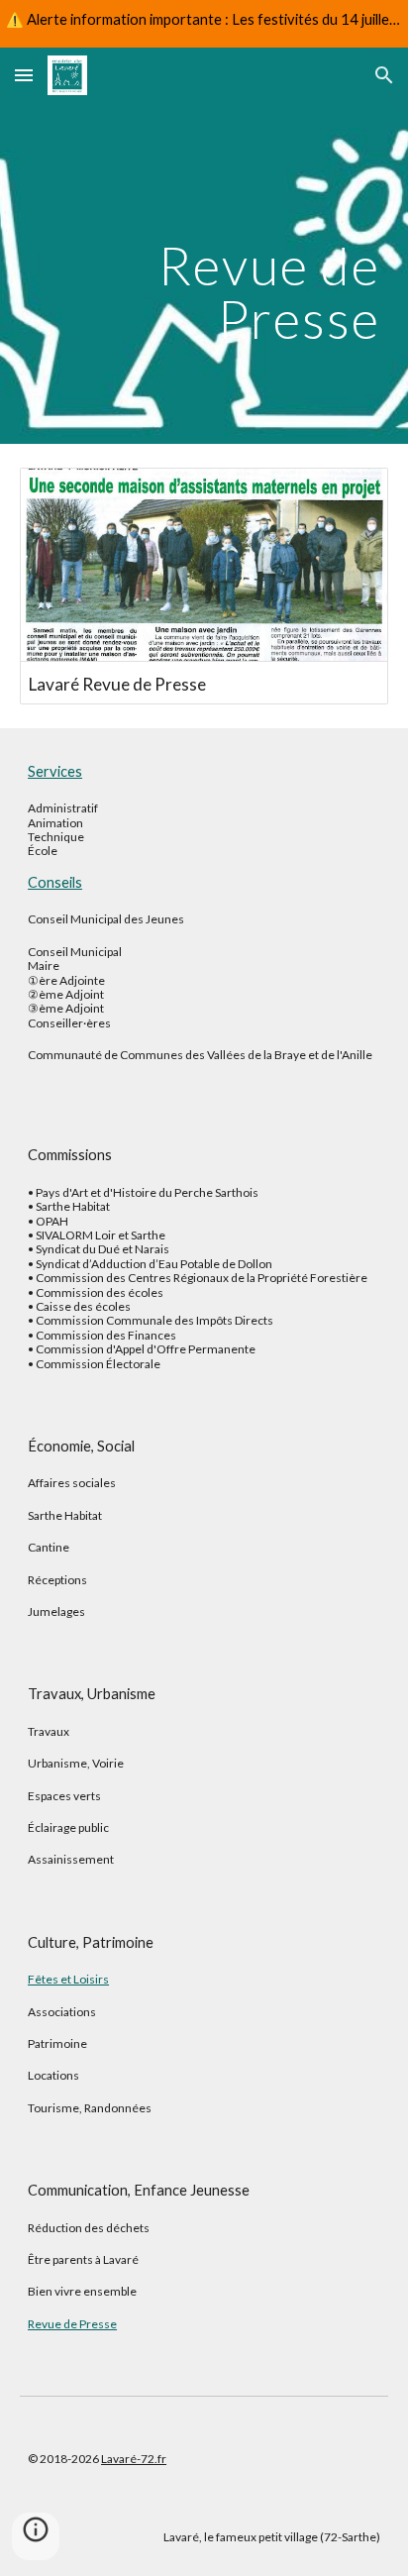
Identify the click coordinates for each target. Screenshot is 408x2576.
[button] (24, 75)
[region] (204, 24)
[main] (204, 246)
